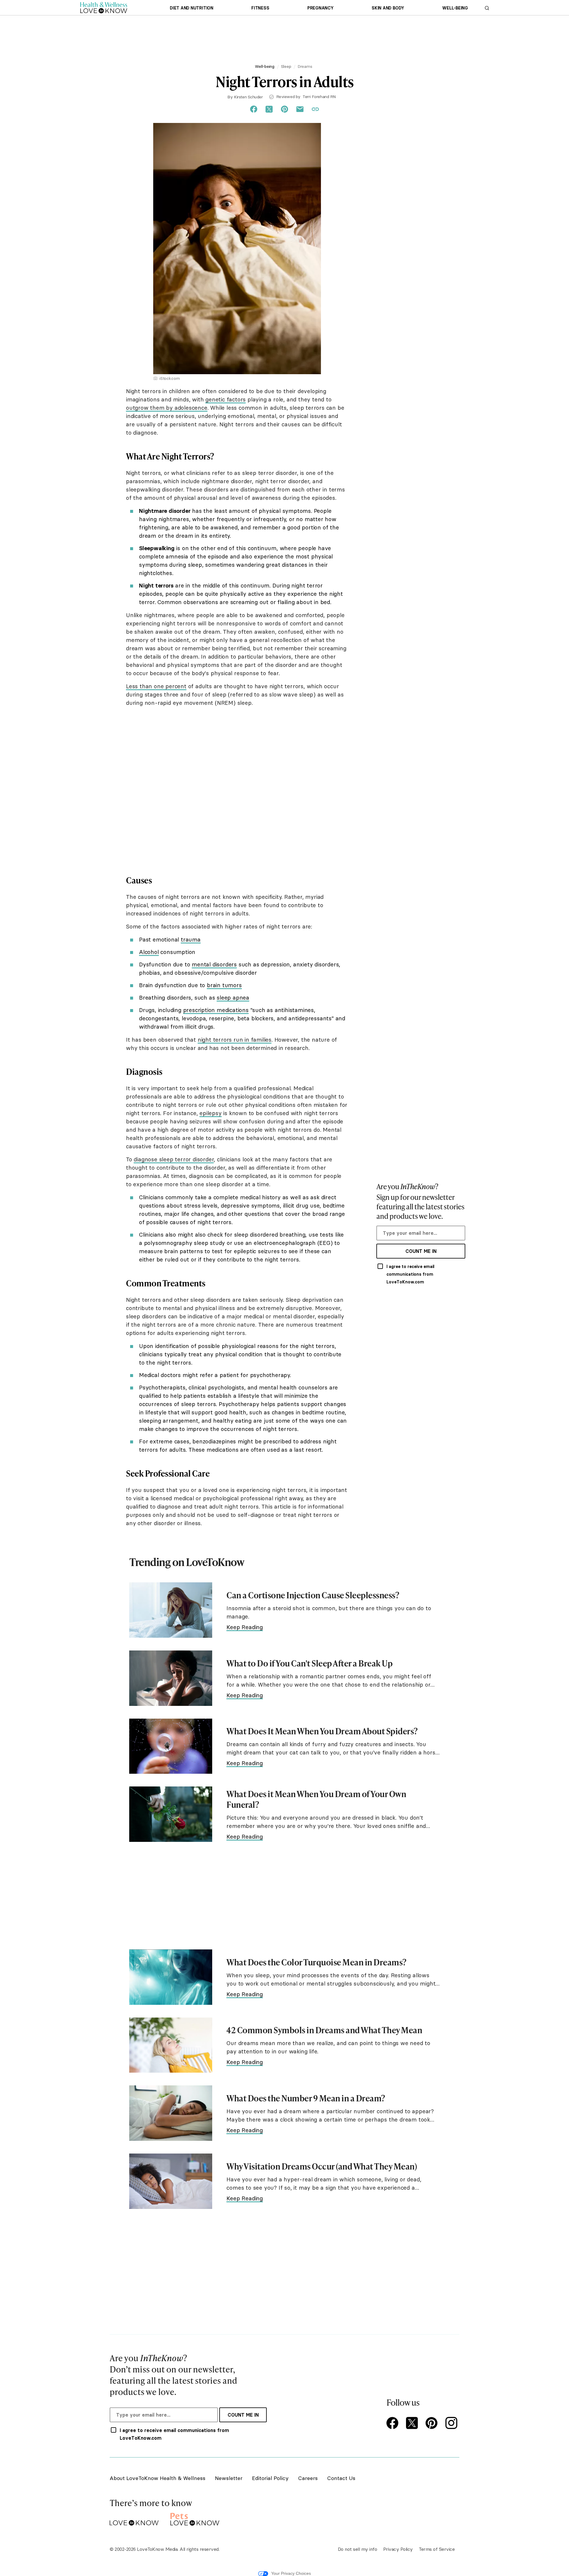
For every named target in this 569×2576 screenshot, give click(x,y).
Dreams (305, 66)
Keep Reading (245, 1627)
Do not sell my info (358, 2549)
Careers (308, 2478)
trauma (191, 939)
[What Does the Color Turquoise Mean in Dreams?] (171, 1977)
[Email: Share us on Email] (300, 109)
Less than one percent (156, 686)
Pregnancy (321, 8)
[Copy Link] (315, 109)
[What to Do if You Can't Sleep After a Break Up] (171, 1678)
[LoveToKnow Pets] (195, 2518)
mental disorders (214, 964)
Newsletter (229, 2478)
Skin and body (388, 8)
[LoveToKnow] (134, 2518)
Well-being (455, 8)
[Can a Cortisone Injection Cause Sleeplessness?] (171, 1610)
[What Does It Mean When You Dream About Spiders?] (171, 1746)
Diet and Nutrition (192, 8)
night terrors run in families (235, 1040)
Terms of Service (437, 2549)
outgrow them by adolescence (167, 408)
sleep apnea (233, 998)
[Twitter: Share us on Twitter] (269, 109)
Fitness (260, 8)
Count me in (421, 1251)
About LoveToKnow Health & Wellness (158, 2478)
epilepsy (210, 1113)
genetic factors (226, 399)
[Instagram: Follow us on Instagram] (452, 2424)
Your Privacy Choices (291, 2573)
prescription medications (216, 1010)
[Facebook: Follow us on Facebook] (394, 2424)
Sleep (286, 66)
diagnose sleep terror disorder (174, 1159)
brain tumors (224, 985)
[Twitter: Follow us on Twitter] (413, 2424)
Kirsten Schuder (248, 97)
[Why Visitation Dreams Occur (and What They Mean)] (171, 2181)
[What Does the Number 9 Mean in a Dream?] (171, 2113)
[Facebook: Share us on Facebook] (254, 109)
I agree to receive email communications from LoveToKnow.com (410, 1274)
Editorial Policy (270, 2478)
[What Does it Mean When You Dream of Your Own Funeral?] (171, 1814)
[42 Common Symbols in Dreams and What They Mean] (171, 2045)
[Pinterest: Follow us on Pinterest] (433, 2424)
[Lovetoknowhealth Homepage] (104, 8)
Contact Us (341, 2478)
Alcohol (149, 952)
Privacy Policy (398, 2549)
